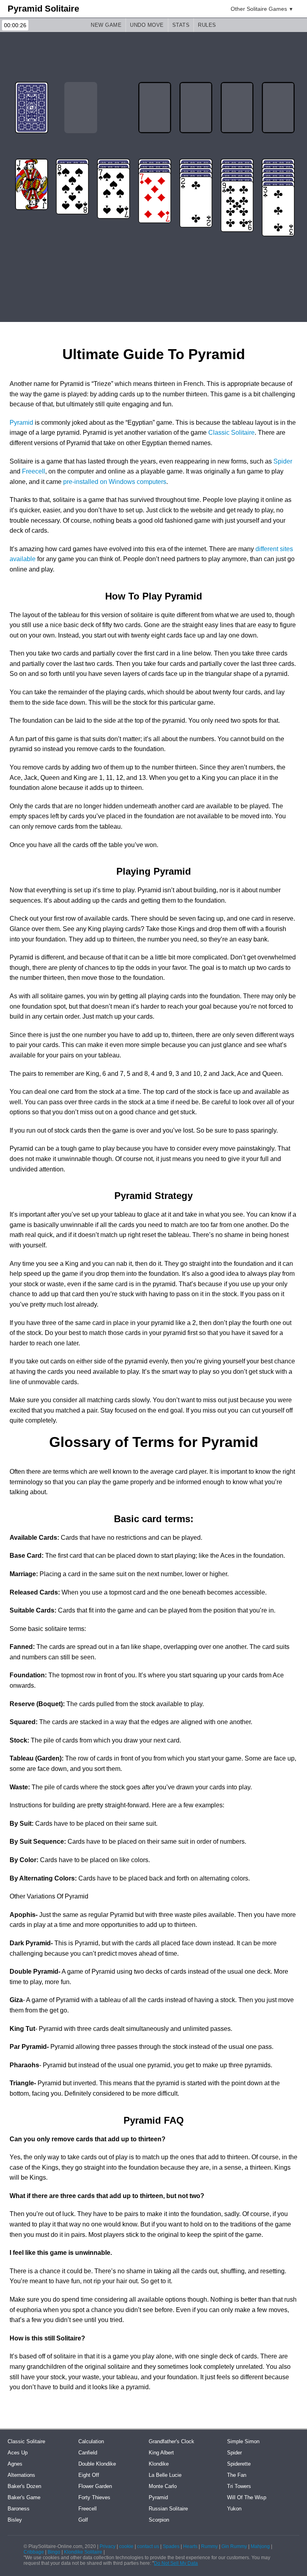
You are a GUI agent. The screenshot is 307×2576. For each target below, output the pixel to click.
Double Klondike (97, 2464)
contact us (148, 2546)
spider (234, 2453)
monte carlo (163, 2486)
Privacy (108, 2546)
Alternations (21, 2475)
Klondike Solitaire (83, 2552)
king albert (161, 2453)
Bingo (54, 2552)
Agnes (15, 2464)
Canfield (88, 2453)
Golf (83, 2520)
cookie (126, 2546)
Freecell (34, 471)
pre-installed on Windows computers (115, 482)
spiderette (239, 2464)
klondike (159, 2464)
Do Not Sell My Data (176, 2563)
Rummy (209, 2546)
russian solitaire (168, 2509)
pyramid (158, 2497)
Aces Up (18, 2453)
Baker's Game (24, 2497)
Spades (171, 2546)
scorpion (159, 2520)
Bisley (15, 2520)
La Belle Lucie (165, 2475)
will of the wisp (247, 2497)
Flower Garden (95, 2486)
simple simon (243, 2441)
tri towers (239, 2486)
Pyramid (21, 423)
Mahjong (260, 2546)
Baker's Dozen (24, 2486)
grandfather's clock (171, 2441)
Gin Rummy (234, 2546)
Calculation (91, 2441)
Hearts (190, 2546)
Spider (283, 461)
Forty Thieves (94, 2497)
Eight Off (89, 2475)
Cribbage (34, 2552)
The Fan (237, 2475)
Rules (207, 25)
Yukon (234, 2509)
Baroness (19, 2509)
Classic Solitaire (231, 433)
